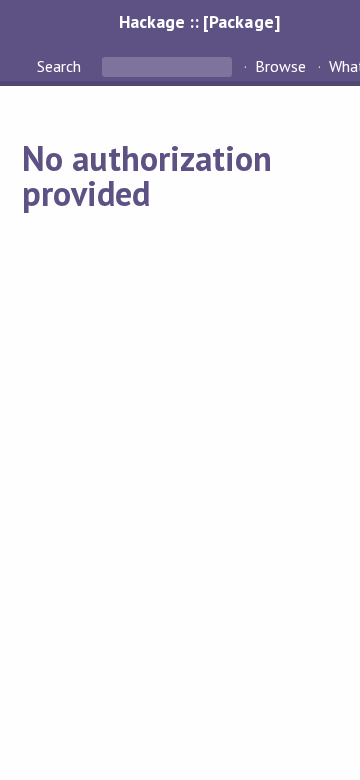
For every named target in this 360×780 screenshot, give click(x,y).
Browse (280, 66)
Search (61, 66)
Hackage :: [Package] (199, 21)
